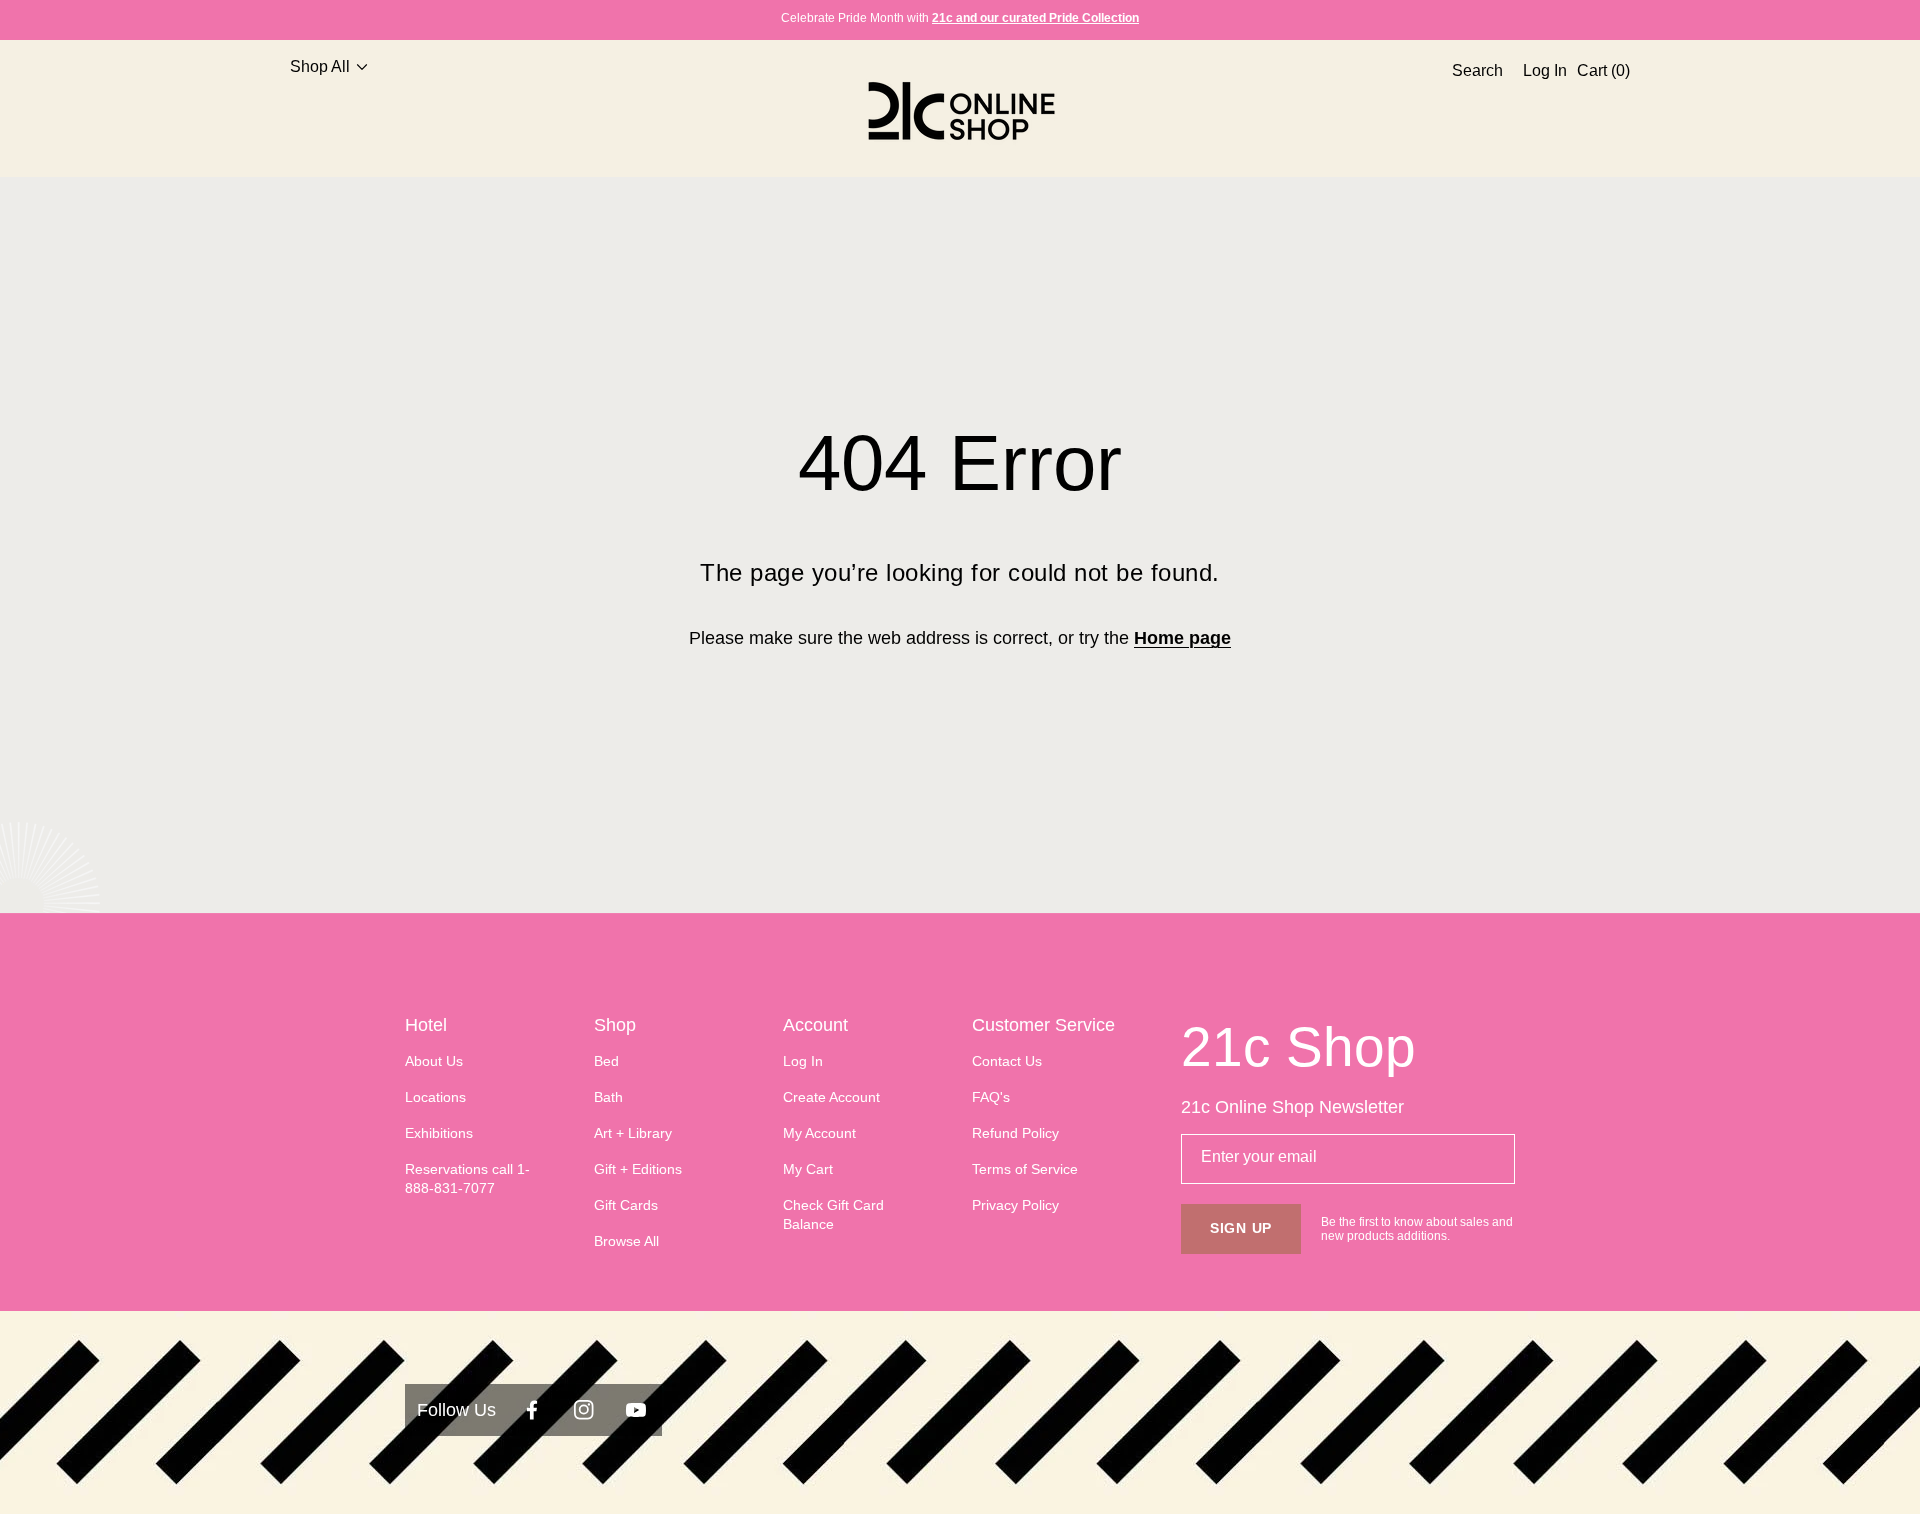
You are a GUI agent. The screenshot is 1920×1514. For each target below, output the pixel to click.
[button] (1472, 111)
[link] (321, 110)
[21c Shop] (960, 110)
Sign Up (1241, 1228)
